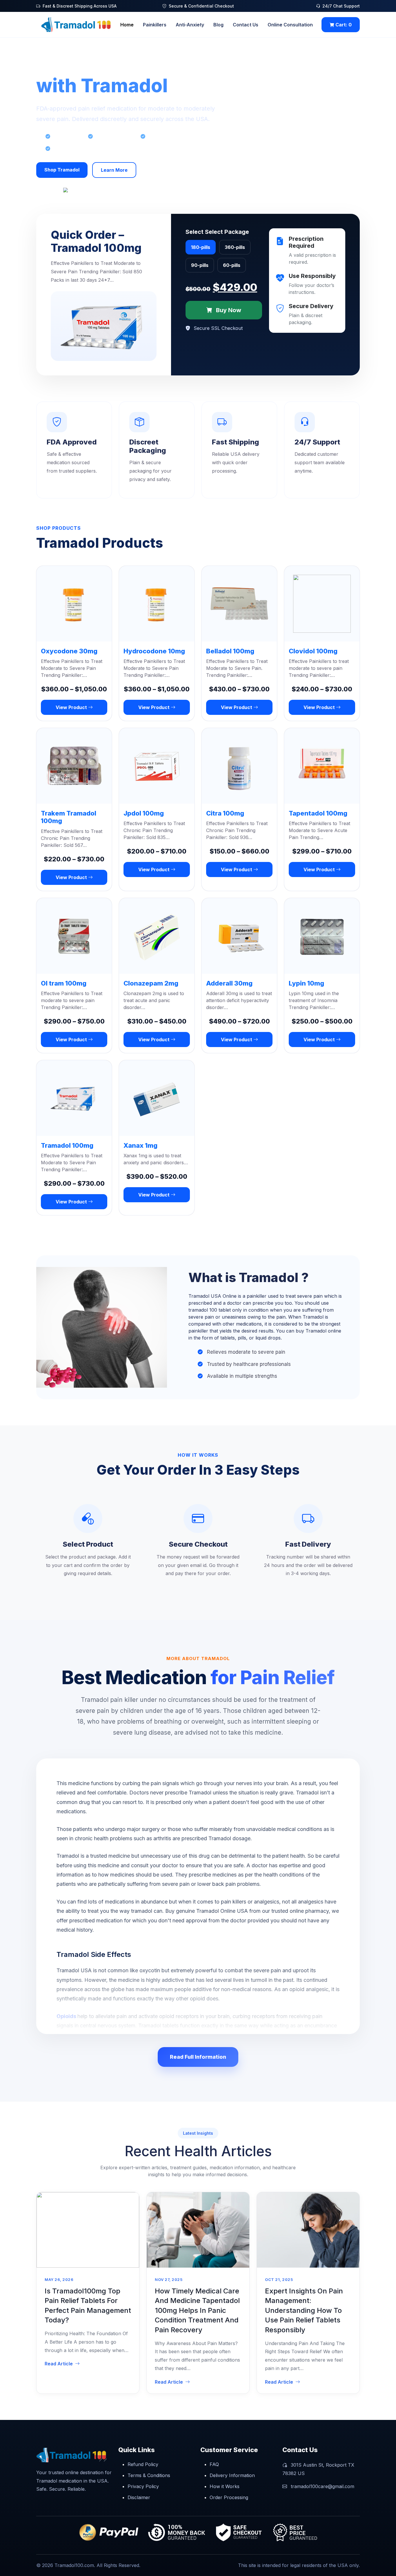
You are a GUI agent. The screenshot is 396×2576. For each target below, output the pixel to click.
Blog (218, 25)
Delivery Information (232, 2475)
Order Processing (229, 2497)
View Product (72, 707)
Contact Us (246, 25)
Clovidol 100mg (313, 651)
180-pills (201, 247)
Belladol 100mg (230, 651)
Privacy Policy (143, 2486)
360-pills (235, 247)
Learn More (114, 170)
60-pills (232, 265)
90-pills (200, 265)
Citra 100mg (225, 813)
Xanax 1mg (140, 1145)
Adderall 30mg (229, 983)
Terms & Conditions (149, 2475)
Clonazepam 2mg (151, 983)
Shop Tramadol (62, 170)
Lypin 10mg (306, 983)
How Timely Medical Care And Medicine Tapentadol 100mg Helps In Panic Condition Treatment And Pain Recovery (197, 2310)
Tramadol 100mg (67, 1145)
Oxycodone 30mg (69, 651)
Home (127, 25)
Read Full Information (198, 2057)
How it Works (225, 2486)
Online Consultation (290, 25)
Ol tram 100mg (64, 983)
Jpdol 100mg (144, 813)
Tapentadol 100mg (318, 813)
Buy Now (228, 310)
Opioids (67, 2016)
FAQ (214, 2464)
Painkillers (155, 25)
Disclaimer (139, 2497)
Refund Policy (143, 2464)
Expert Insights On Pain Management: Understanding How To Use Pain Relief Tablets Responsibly (304, 2310)
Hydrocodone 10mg (154, 651)
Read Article (59, 2364)
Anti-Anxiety (190, 25)
